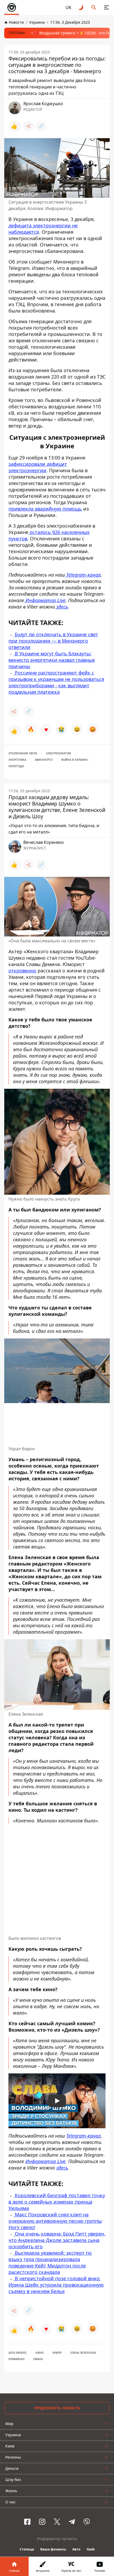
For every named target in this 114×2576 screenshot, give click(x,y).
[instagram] (42, 2522)
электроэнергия (58, 753)
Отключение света (23, 753)
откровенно (22, 971)
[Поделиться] (28, 126)
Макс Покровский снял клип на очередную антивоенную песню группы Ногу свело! (55, 2221)
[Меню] (107, 7)
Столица (27, 2549)
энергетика (17, 760)
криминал (16, 2359)
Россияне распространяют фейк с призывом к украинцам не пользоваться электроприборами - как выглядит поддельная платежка (56, 682)
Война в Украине (74, 760)
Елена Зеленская (83, 2353)
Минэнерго (44, 760)
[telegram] (72, 2522)
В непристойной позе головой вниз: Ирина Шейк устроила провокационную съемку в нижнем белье (56, 2285)
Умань (38, 2359)
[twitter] (57, 2522)
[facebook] (27, 2522)
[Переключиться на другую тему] (81, 7)
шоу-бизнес (18, 2353)
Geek (91, 2549)
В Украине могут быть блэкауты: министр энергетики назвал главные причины (52, 660)
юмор (57, 2353)
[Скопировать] (41, 126)
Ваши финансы (53, 2549)
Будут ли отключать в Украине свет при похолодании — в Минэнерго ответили (53, 641)
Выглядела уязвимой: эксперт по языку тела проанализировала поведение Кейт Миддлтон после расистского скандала (50, 2262)
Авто (76, 2549)
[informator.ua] (12, 7)
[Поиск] (94, 7)
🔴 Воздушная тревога (54, 33)
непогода (16, 766)
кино (40, 2353)
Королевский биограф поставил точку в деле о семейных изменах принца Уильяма (57, 2202)
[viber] (87, 2522)
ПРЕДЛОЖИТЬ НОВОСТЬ (57, 2408)
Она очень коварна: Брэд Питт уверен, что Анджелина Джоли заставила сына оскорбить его (57, 2240)
